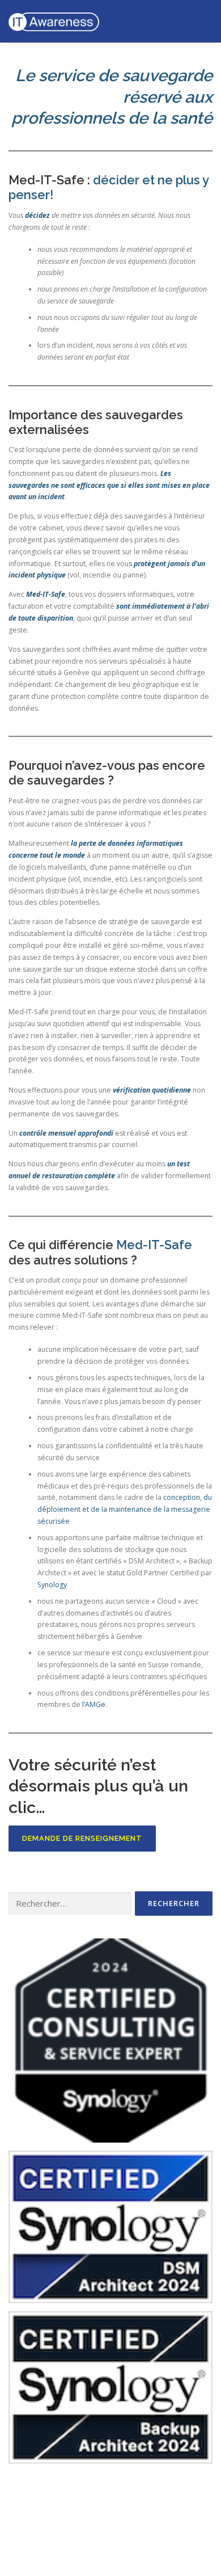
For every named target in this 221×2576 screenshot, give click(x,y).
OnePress (153, 2535)
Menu (202, 21)
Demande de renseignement (82, 1838)
